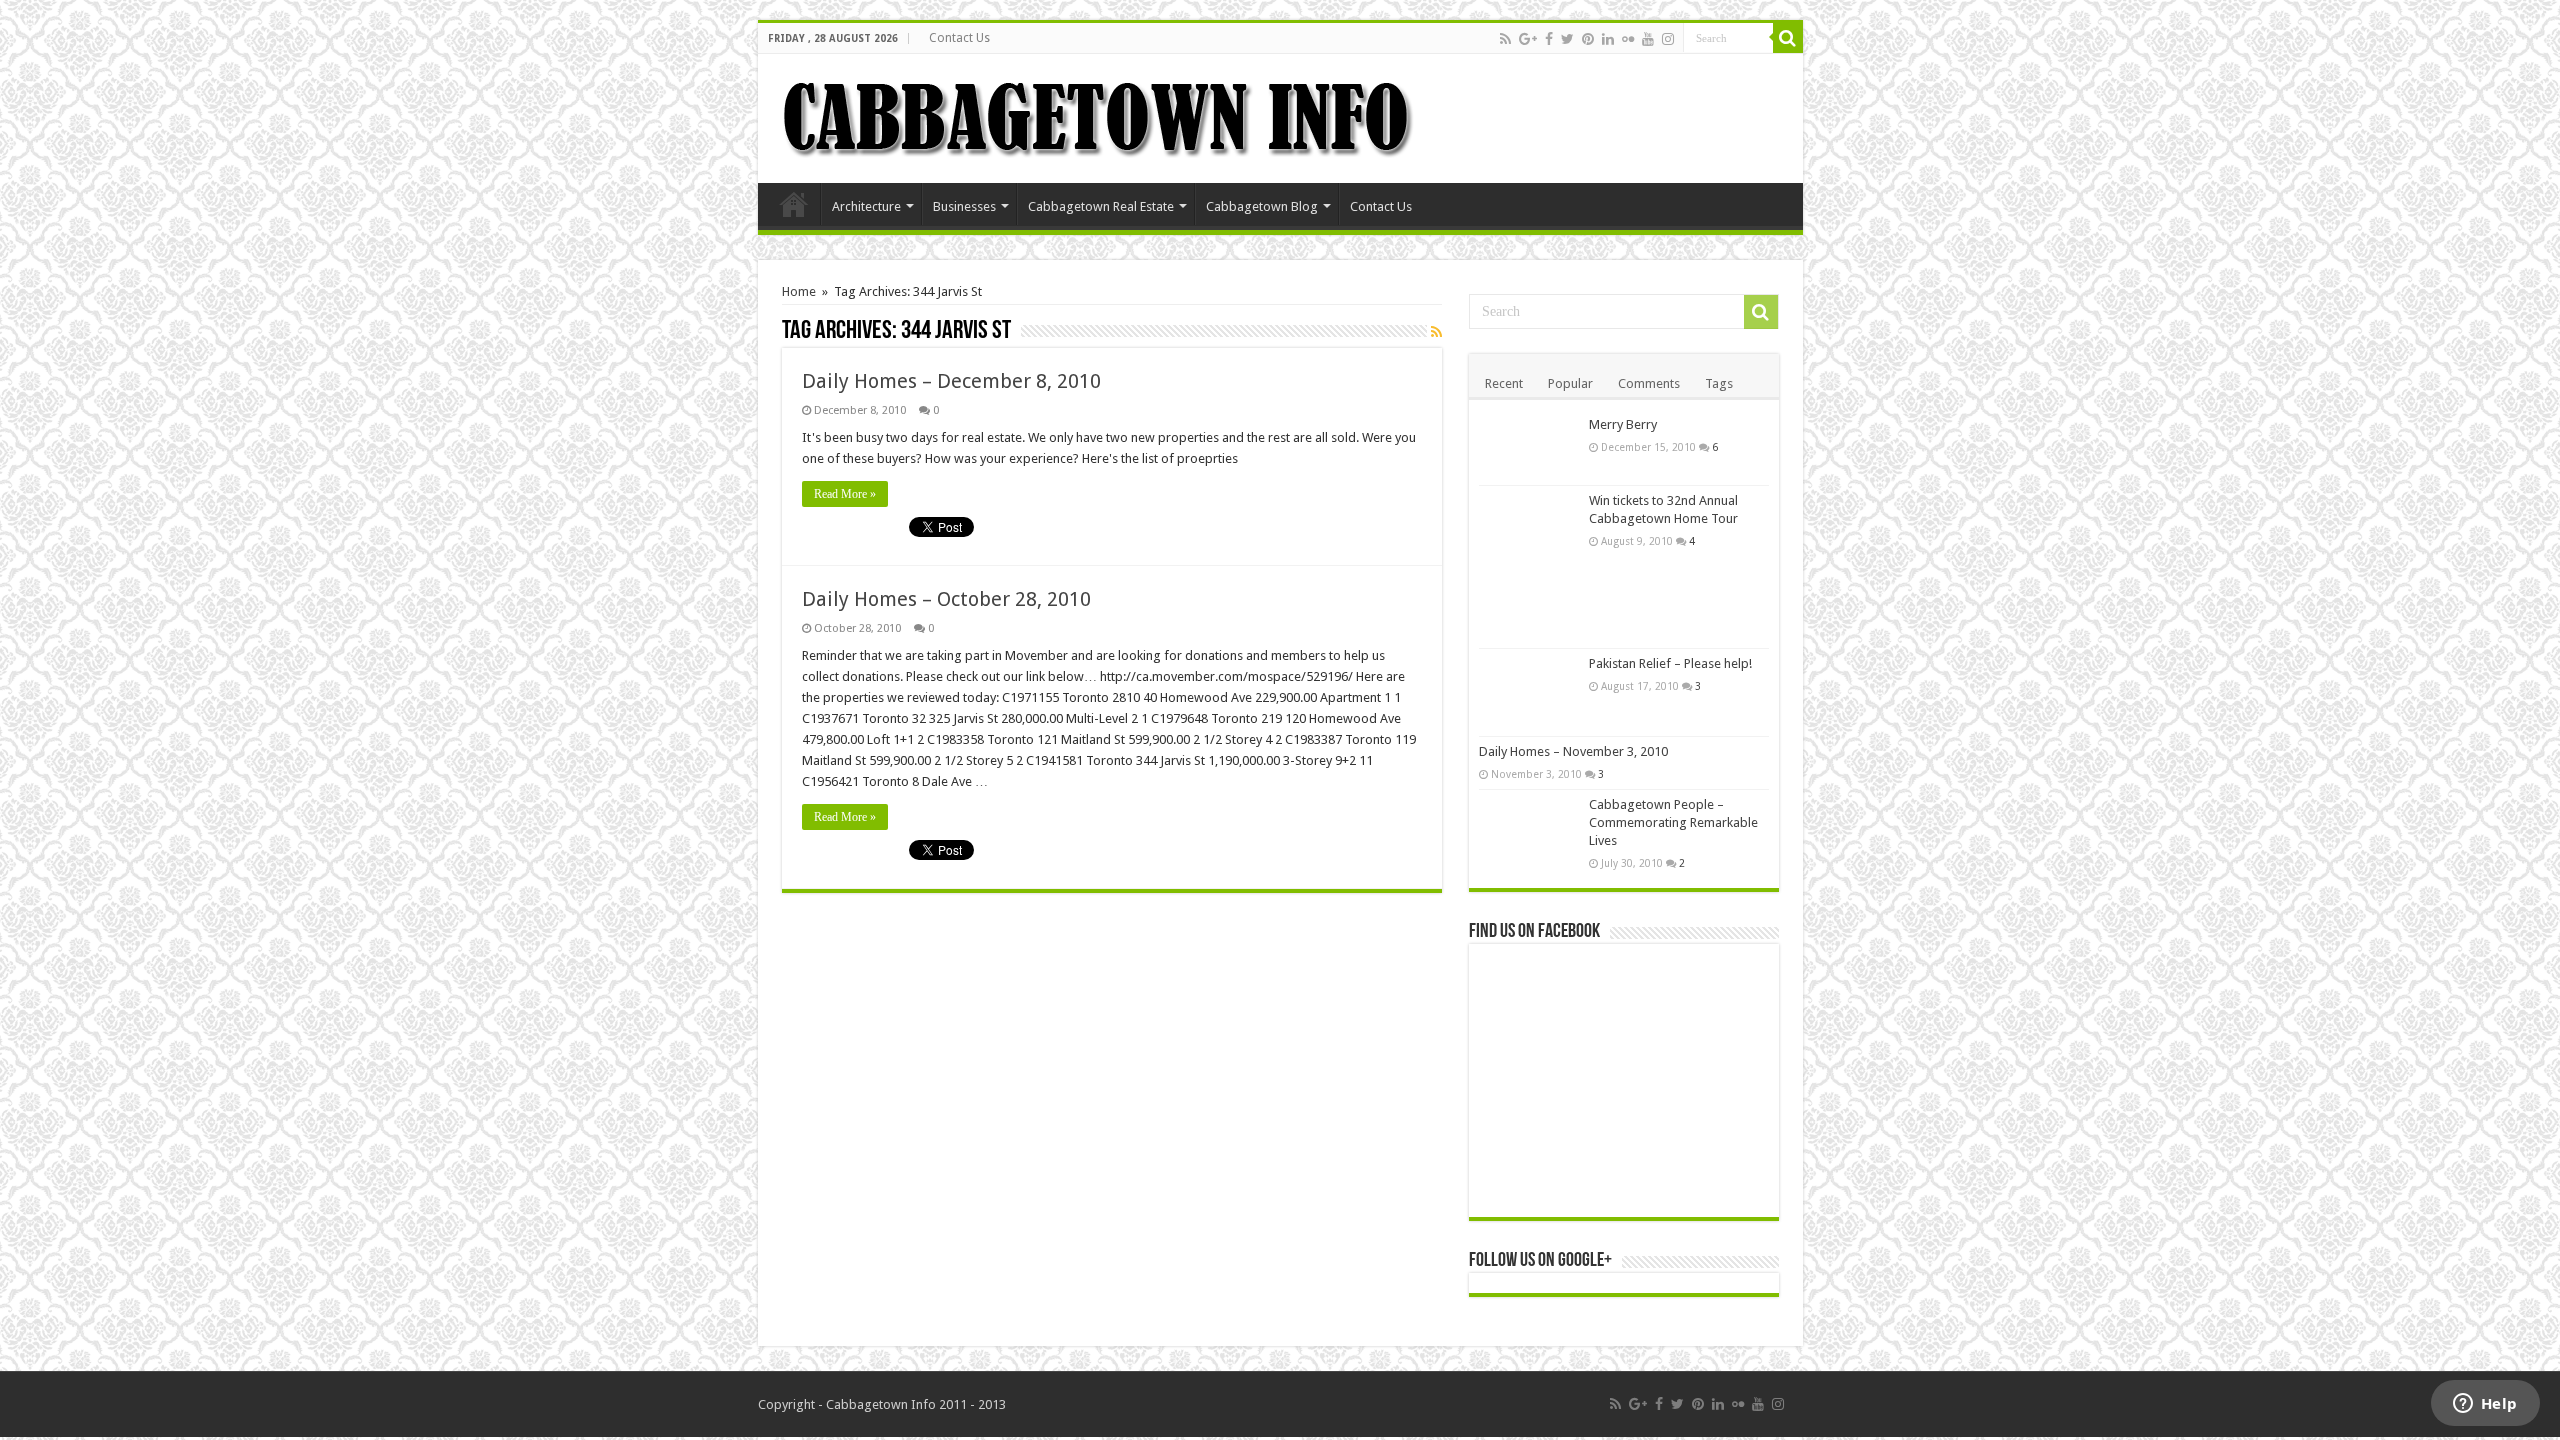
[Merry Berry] (1529, 447)
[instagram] (1668, 39)
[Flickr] (1628, 39)
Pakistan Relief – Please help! (1670, 663)
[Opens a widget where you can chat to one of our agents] (2485, 1405)
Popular (1570, 383)
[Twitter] (1567, 39)
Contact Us (959, 38)
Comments (1649, 383)
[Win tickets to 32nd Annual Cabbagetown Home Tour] (1529, 567)
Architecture (866, 206)
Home (794, 204)
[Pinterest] (1588, 39)
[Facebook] (1549, 39)
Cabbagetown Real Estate (1101, 206)
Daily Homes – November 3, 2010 (1573, 751)
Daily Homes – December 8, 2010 (951, 381)
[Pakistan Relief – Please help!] (1529, 692)
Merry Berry (1623, 424)
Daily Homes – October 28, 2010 (946, 599)
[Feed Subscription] (1436, 332)
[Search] (1788, 38)
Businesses (964, 206)
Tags (1719, 383)
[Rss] (1505, 39)
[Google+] (1528, 39)
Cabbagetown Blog (1262, 206)
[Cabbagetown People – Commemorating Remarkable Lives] (1529, 824)
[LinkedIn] (1608, 39)
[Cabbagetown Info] (1098, 115)
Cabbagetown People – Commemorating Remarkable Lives (1673, 822)
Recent (1504, 383)
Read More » (845, 494)
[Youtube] (1648, 39)
